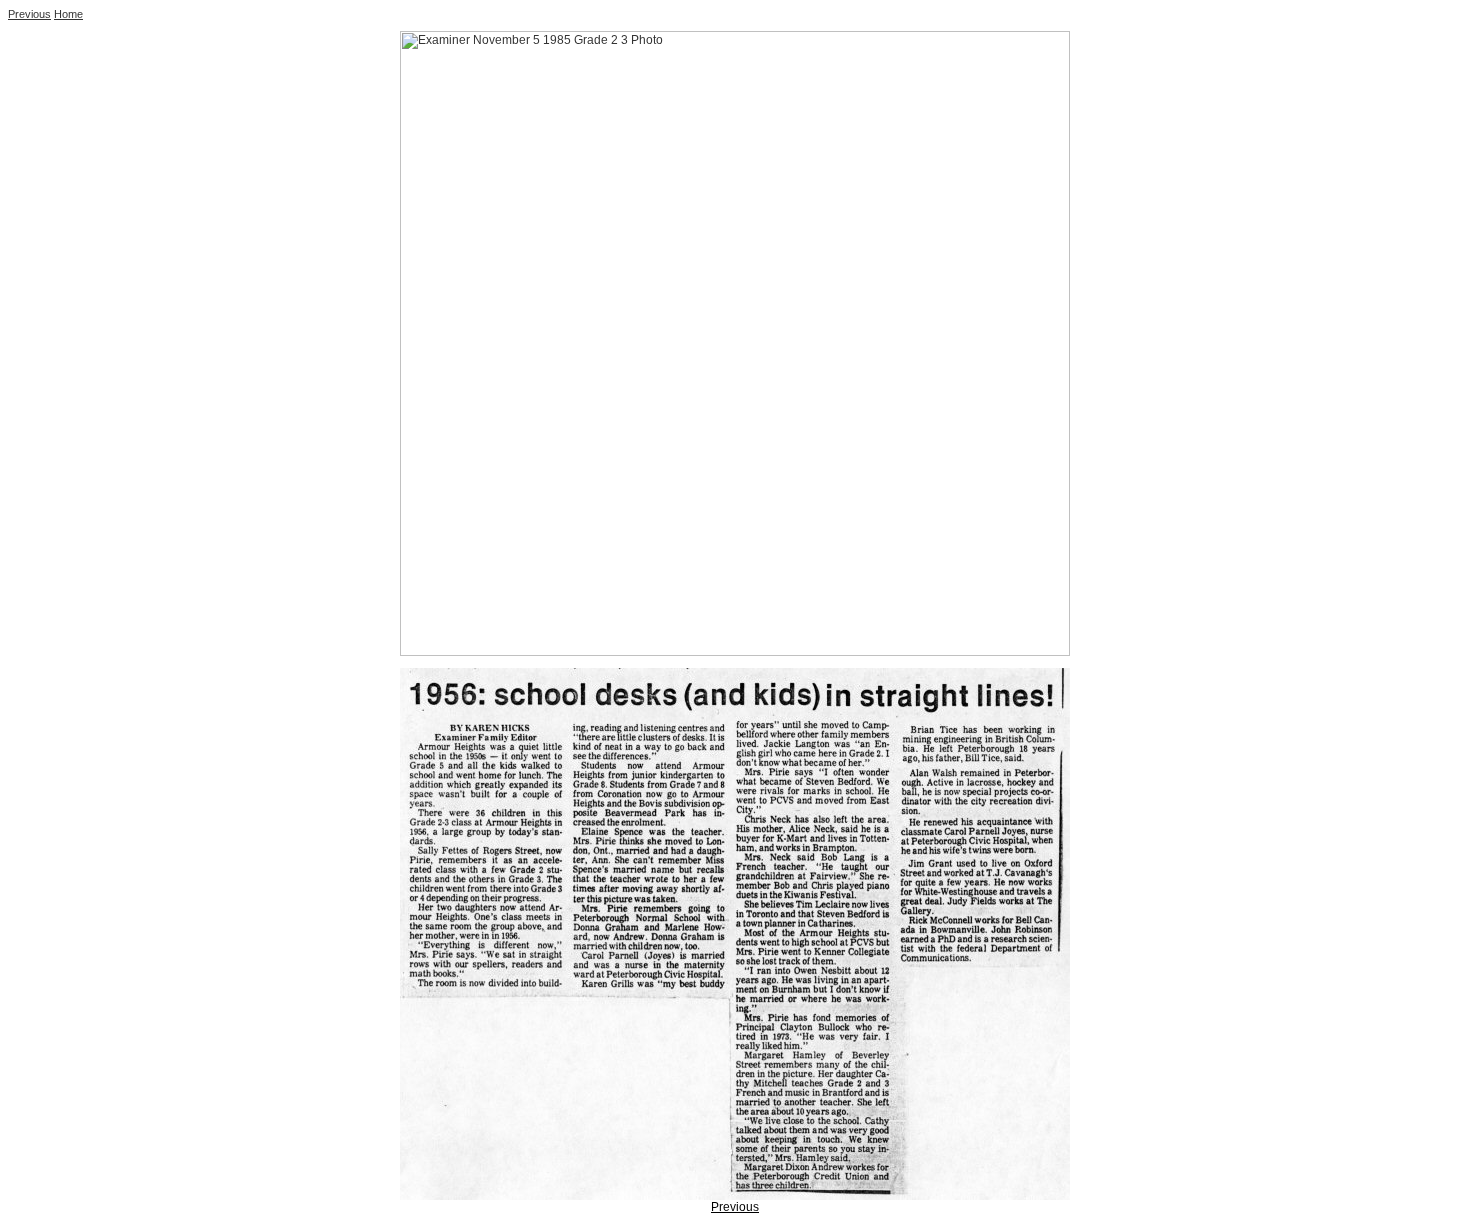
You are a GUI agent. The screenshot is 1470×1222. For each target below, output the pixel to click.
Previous (29, 14)
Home (68, 14)
